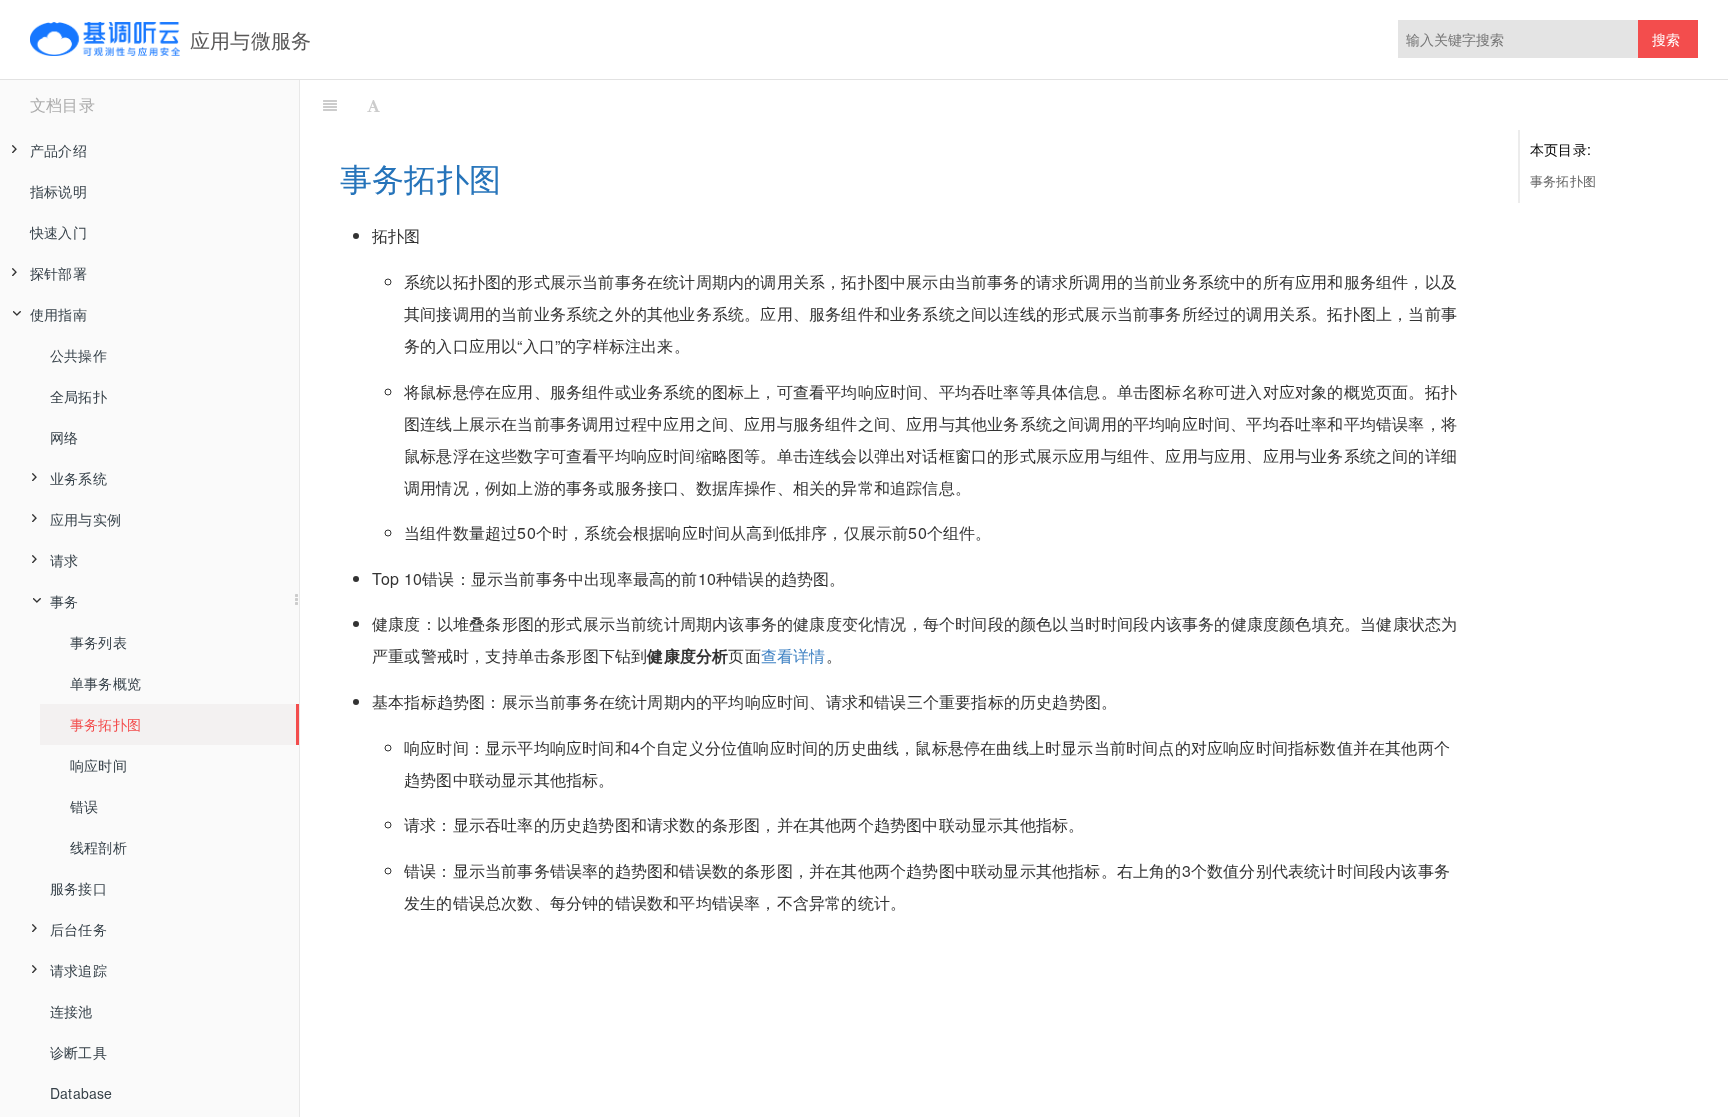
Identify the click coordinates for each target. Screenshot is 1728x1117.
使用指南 (58, 314)
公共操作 (78, 355)
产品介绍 (58, 150)
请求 (64, 560)
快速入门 (58, 232)
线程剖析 (98, 847)
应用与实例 (85, 519)
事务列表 (98, 642)
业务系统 (78, 478)
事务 (64, 601)
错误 (84, 806)
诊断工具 (78, 1052)
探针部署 (58, 273)
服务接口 (78, 888)
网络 (64, 437)
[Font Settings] (373, 105)
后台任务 (78, 929)
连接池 (71, 1011)
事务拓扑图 (105, 724)
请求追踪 (78, 970)
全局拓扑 (78, 396)
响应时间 (98, 765)
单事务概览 (105, 683)
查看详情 (793, 655)
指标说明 (58, 191)
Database (81, 1093)
